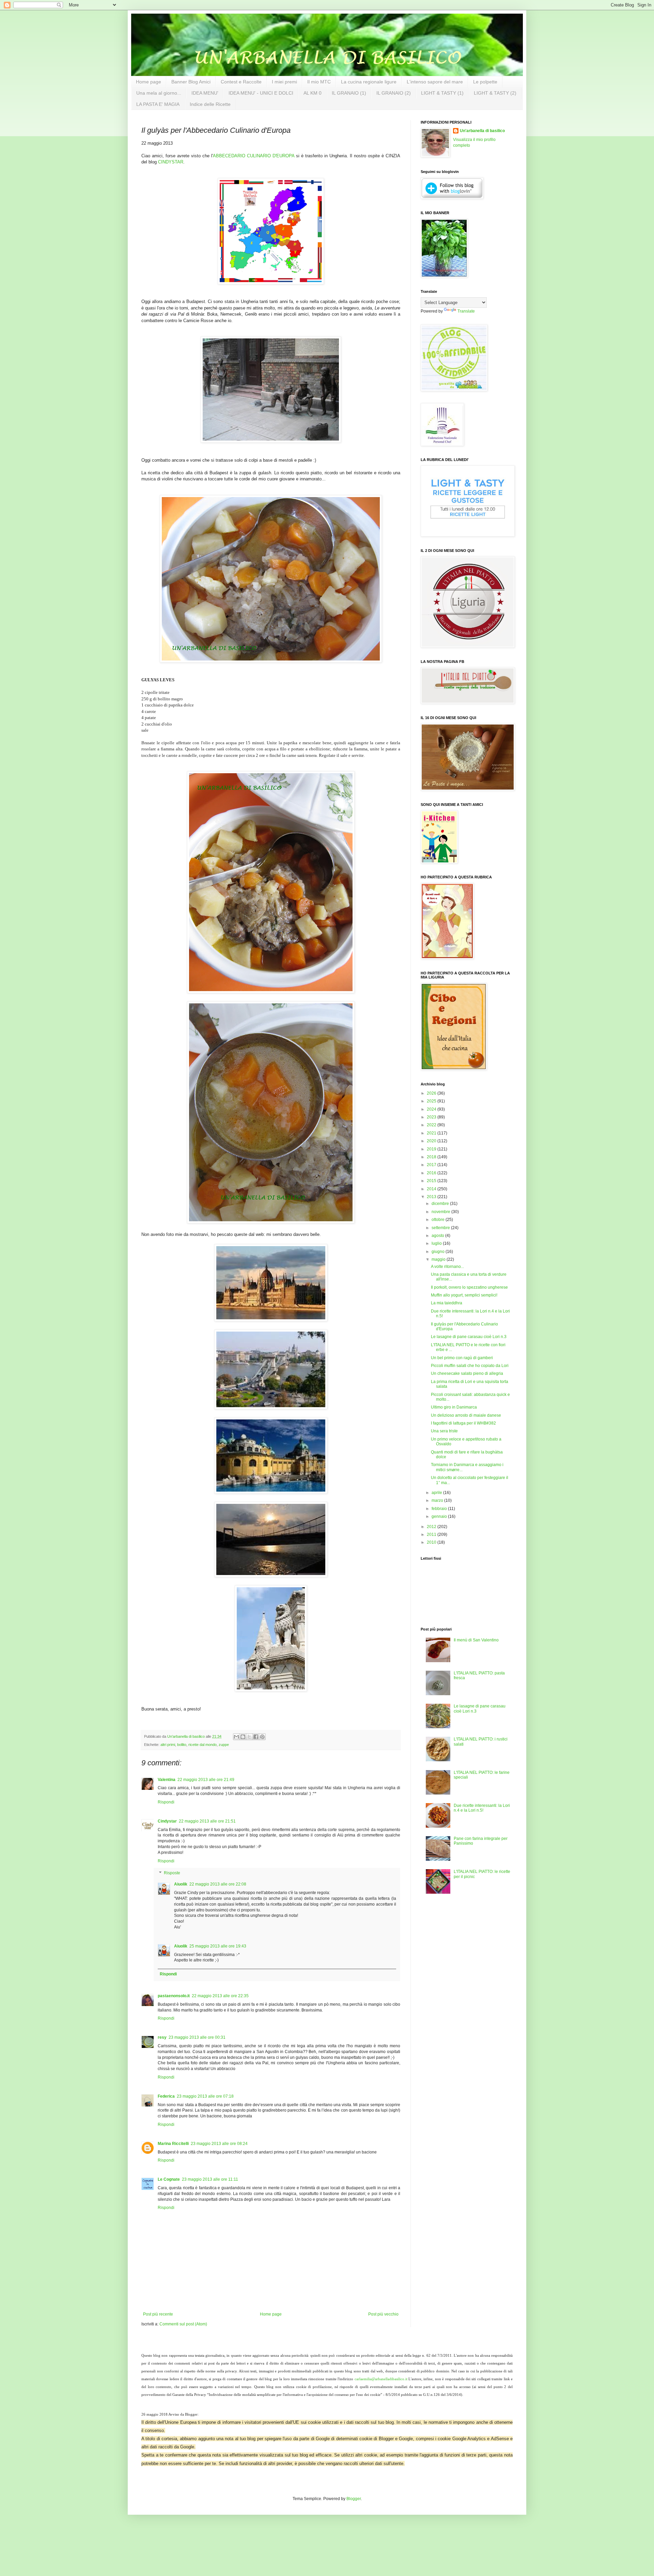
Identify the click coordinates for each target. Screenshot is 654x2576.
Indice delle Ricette (210, 104)
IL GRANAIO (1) (349, 93)
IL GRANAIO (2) (394, 93)
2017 (432, 1165)
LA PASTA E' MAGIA (158, 104)
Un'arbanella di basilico (482, 131)
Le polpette (485, 82)
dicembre (441, 1204)
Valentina (167, 1780)
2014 (432, 1189)
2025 (432, 1101)
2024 (432, 1109)
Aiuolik (181, 1884)
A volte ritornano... (447, 1267)
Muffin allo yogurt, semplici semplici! (464, 1295)
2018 (432, 1157)
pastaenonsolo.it (174, 1996)
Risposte (172, 1873)
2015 (432, 1181)
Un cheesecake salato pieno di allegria (467, 1373)
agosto (438, 1236)
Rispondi (166, 1802)
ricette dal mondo (203, 1745)
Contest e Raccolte (241, 82)
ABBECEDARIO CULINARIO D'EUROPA (254, 156)
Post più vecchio (383, 2314)
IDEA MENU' (205, 93)
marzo (438, 1500)
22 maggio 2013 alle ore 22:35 (220, 1996)
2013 (432, 1197)
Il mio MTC (319, 82)
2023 (432, 1117)
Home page (149, 82)
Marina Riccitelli (173, 2144)
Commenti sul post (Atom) (183, 2324)
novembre (441, 1212)
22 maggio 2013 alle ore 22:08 (218, 1884)
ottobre (439, 1220)
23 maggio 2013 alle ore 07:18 (205, 2096)
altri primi (168, 1745)
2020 (432, 1141)
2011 (432, 1535)
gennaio (440, 1516)
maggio (439, 1259)
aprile (437, 1493)
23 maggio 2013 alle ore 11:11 (210, 2179)
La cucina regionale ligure (369, 82)
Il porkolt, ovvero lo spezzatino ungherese (469, 1287)
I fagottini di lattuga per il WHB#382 (463, 1423)
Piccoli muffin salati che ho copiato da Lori (470, 1366)
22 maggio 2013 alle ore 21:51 (207, 1821)
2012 (432, 1527)
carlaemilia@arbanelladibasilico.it (381, 2379)
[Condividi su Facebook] (256, 1737)
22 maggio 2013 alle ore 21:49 (206, 1780)
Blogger (354, 2499)
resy (162, 2037)
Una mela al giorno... (159, 93)
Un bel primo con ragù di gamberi (462, 1358)
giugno (439, 1252)
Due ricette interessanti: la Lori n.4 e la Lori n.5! (482, 1808)
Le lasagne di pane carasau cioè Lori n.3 (469, 1337)
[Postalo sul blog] (243, 1737)
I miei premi (284, 82)
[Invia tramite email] (236, 1737)
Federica (166, 2096)
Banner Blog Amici (191, 82)
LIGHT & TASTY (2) (495, 93)
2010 (432, 1542)
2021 (432, 1133)
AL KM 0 (313, 93)
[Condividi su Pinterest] (262, 1737)
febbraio (440, 1509)
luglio (437, 1243)
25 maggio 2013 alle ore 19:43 (218, 1946)
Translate (466, 311)
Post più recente (158, 2314)
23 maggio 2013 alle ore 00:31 (197, 2037)
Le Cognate (169, 2179)
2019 (432, 1149)
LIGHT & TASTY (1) (442, 93)
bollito (182, 1745)
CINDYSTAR (171, 162)
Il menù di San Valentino (476, 1640)
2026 (432, 1093)
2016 (432, 1173)
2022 (432, 1125)
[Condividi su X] (249, 1737)
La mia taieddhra (447, 1303)
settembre (441, 1228)
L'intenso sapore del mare (435, 82)
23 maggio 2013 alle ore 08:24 (219, 2144)
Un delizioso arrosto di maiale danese (466, 1415)
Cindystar (167, 1821)
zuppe (224, 1745)
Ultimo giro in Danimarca (454, 1407)
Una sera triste (444, 1431)
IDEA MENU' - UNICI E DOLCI (261, 93)
